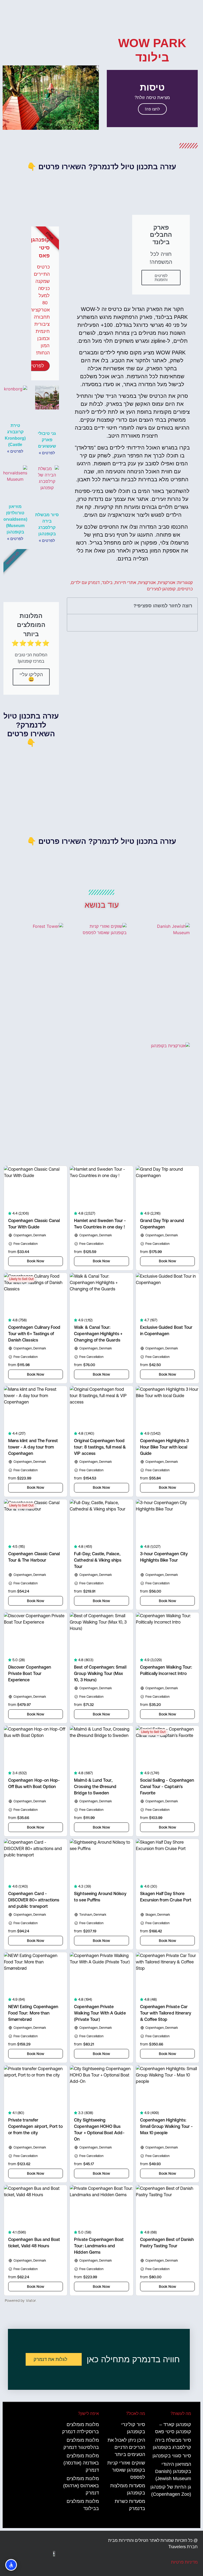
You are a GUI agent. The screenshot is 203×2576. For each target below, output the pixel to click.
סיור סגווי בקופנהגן (172, 2456)
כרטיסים (185, 589)
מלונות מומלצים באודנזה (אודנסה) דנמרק (81, 2463)
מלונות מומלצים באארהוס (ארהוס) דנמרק (81, 2486)
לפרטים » (47, 453)
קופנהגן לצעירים (161, 589)
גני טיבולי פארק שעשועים (47, 440)
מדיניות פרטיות (184, 2562)
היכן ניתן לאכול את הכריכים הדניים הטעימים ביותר (126, 2447)
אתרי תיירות (125, 583)
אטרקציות (167, 583)
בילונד (107, 583)
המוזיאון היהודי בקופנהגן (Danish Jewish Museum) (173, 2471)
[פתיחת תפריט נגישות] (11, 2565)
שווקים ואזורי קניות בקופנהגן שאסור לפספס (126, 2470)
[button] (193, 99)
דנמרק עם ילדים (85, 583)
